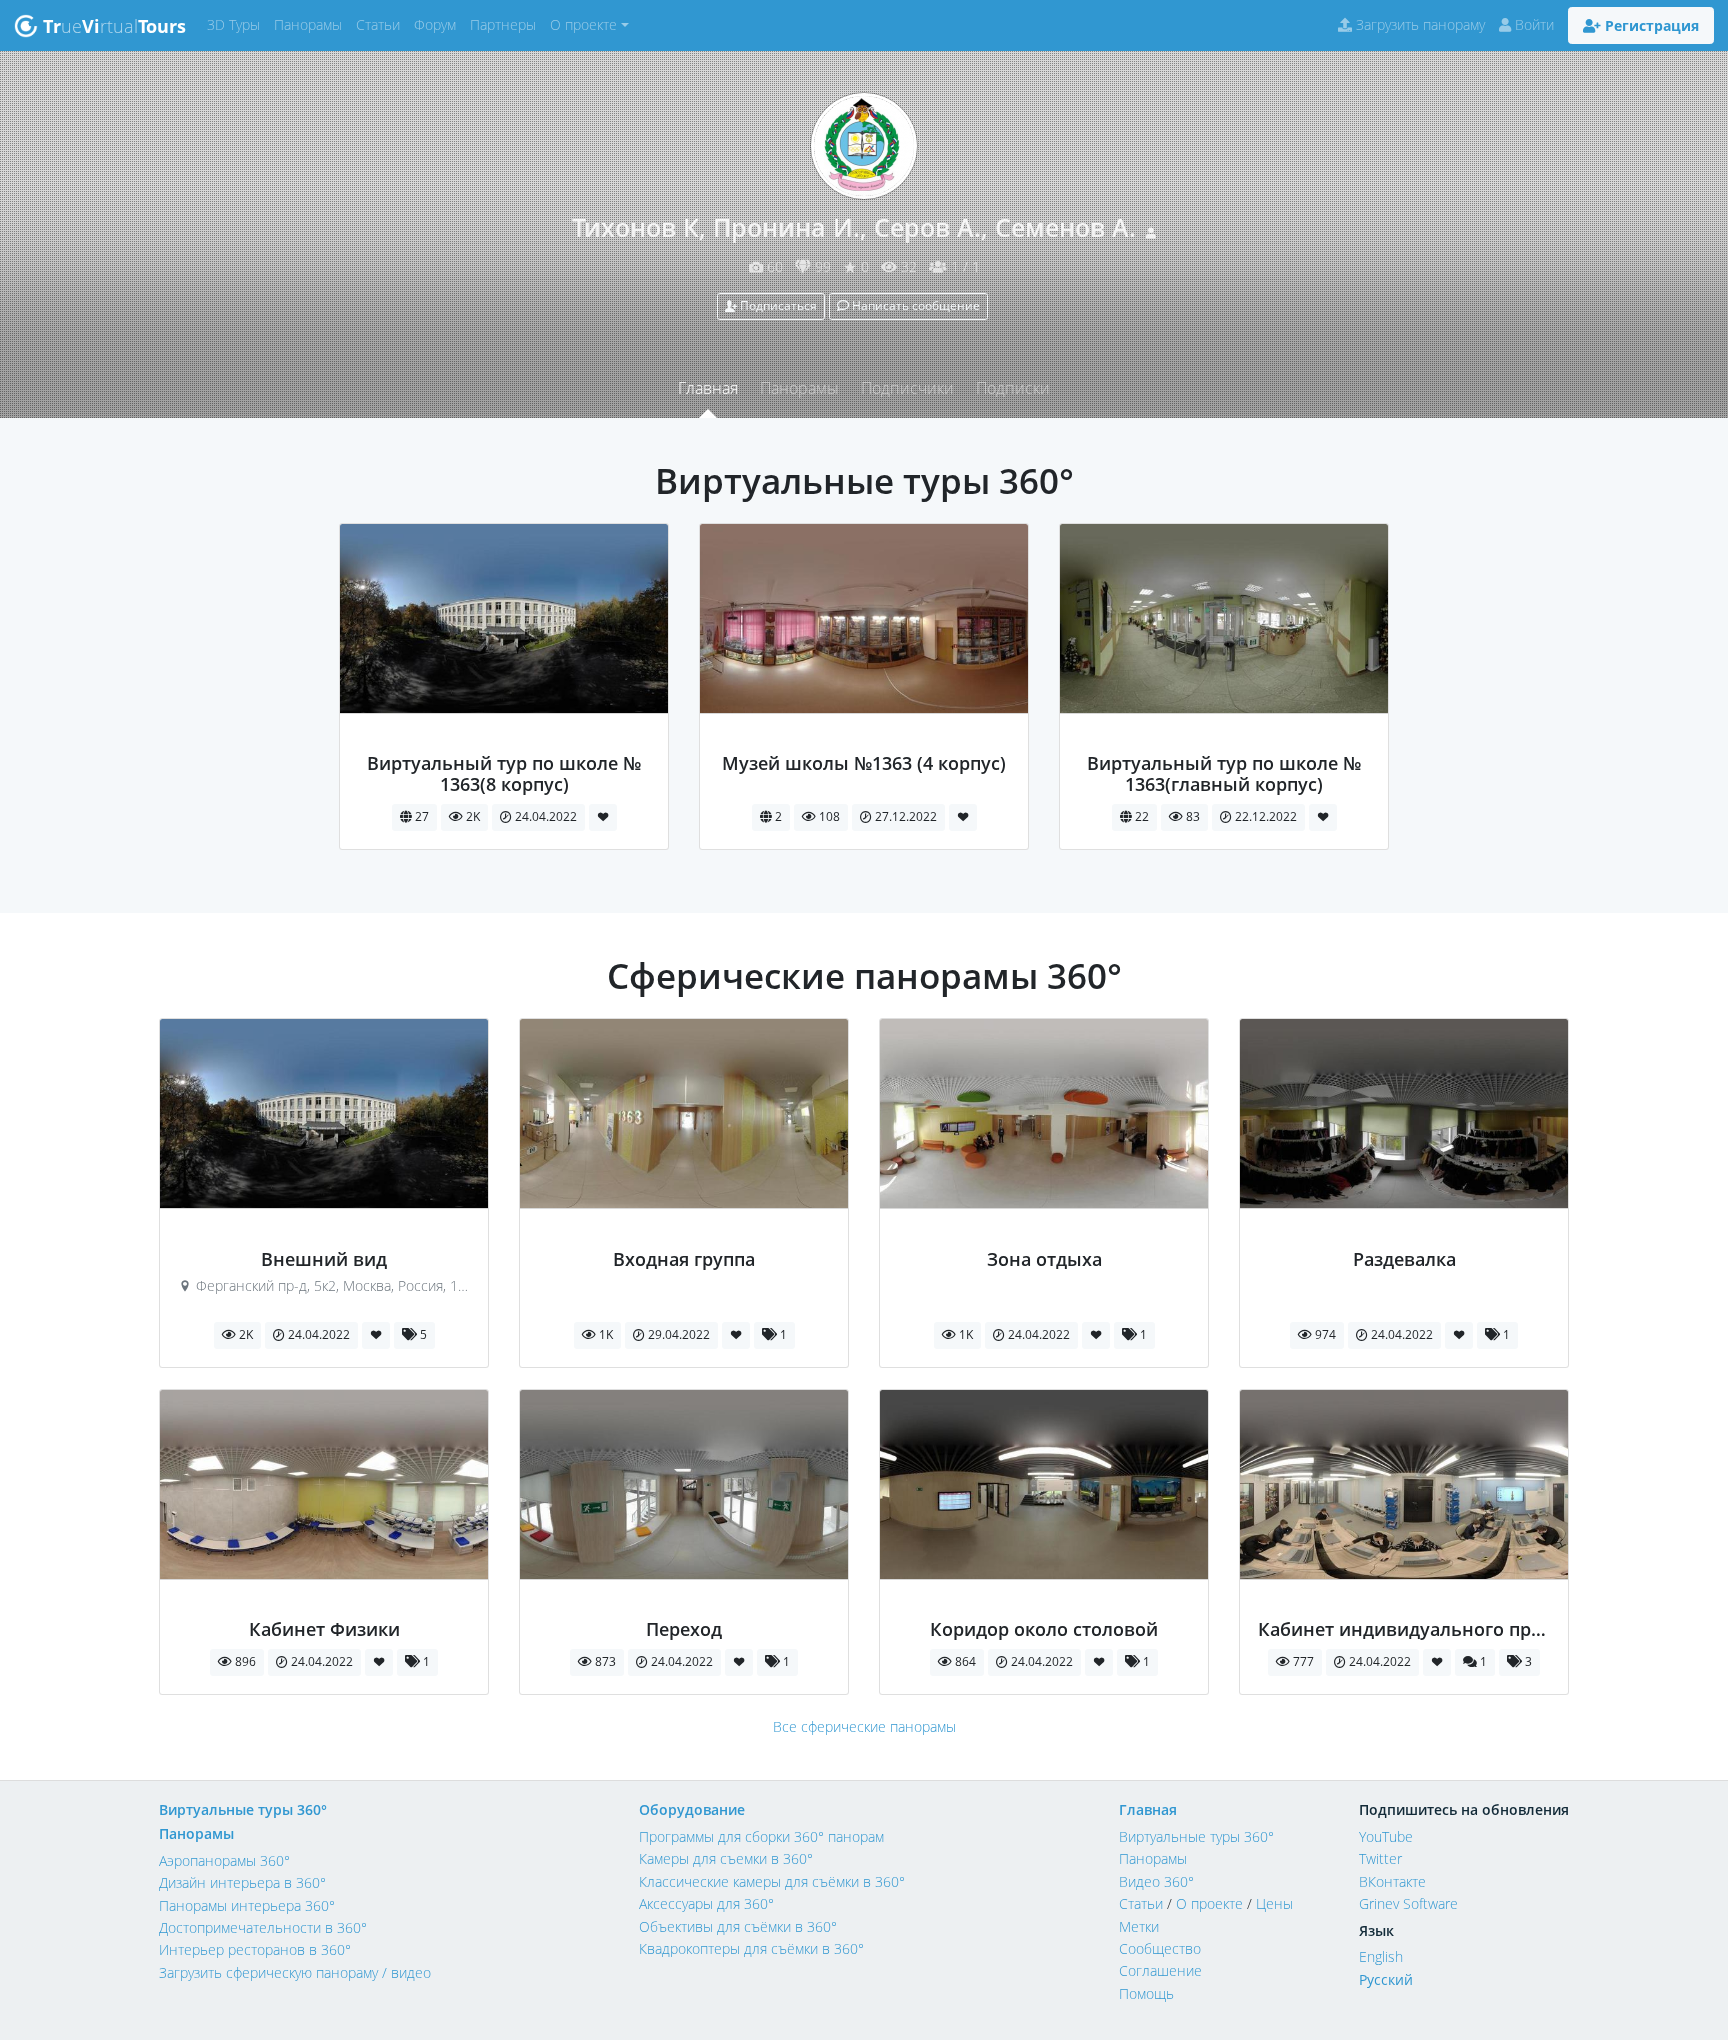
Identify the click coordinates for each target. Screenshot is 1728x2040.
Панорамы (311, 24)
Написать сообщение (914, 305)
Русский (1386, 1979)
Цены (1274, 1903)
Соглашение (1160, 1970)
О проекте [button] (583, 24)
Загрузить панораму (1418, 24)
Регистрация (1650, 25)
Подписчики (907, 388)
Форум (438, 24)
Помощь (1146, 1993)
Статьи (381, 24)
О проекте (1209, 1903)
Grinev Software (1408, 1903)
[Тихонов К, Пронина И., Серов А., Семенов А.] (504, 742)
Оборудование (692, 1809)
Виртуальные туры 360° (243, 1809)
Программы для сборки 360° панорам (761, 1836)
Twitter (1380, 1858)
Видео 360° (1156, 1881)
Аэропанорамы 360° (224, 1860)
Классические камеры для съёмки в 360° (772, 1881)
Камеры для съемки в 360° (726, 1858)
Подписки (1013, 388)
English (1381, 1956)
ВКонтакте (1392, 1881)
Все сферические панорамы (864, 1726)
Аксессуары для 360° (706, 1903)
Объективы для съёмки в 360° (738, 1926)
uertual (114, 26)
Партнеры (506, 24)
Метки (1139, 1926)
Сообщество (1160, 1948)
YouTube (1386, 1836)
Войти (1532, 24)
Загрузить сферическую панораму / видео (295, 1972)
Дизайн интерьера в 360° (242, 1882)
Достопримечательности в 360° (263, 1927)
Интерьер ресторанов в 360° (255, 1949)
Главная (708, 388)
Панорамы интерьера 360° (247, 1905)
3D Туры (237, 24)
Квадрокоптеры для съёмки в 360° (751, 1948)
